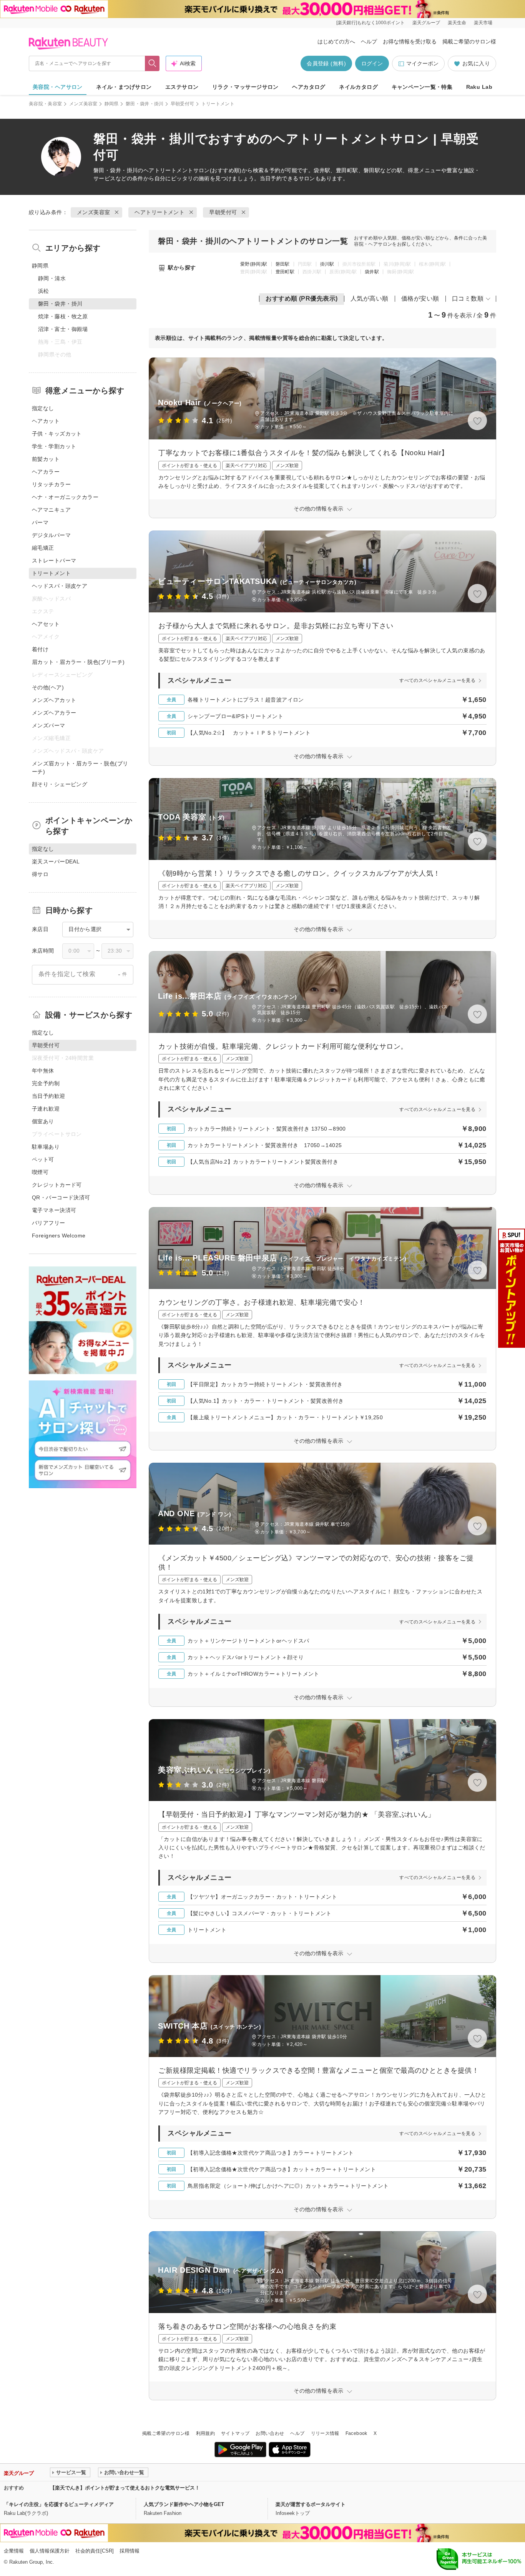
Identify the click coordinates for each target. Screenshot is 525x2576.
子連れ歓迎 (46, 1109)
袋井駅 (372, 272)
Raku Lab (479, 87)
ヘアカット (46, 421)
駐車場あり (46, 1147)
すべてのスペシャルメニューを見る (437, 680)
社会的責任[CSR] (95, 2551)
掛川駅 (327, 264)
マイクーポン (422, 63)
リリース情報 (325, 2433)
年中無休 (43, 1071)
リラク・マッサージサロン (245, 87)
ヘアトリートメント (168, 170)
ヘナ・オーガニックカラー (65, 497)
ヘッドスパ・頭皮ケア (60, 586)
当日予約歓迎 (49, 1096)
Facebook (356, 2433)
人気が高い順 (370, 299)
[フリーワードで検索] (152, 63)
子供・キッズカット (57, 434)
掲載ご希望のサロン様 (469, 42)
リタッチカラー (51, 484)
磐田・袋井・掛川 (145, 104)
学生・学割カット (54, 446)
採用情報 (130, 2551)
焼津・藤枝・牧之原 (63, 316)
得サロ (40, 874)
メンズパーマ (49, 725)
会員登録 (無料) (326, 63)
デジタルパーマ (51, 535)
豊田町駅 (285, 272)
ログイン (372, 63)
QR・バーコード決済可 (61, 1197)
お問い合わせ (270, 2433)
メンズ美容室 (83, 104)
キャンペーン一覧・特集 (422, 87)
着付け (40, 649)
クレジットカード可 (57, 1185)
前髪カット (46, 459)
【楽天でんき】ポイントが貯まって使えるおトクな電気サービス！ (125, 2488)
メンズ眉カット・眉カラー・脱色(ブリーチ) (80, 767)
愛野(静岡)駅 (254, 264)
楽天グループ (426, 23)
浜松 (44, 291)
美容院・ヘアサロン (58, 87)
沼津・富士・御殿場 (63, 329)
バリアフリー (49, 1223)
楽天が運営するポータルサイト (311, 2504)
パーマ (40, 522)
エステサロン (182, 87)
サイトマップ (235, 2433)
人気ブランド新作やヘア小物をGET (184, 2504)
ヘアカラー (46, 472)
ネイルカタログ (358, 87)
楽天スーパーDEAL (56, 861)
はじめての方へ (336, 42)
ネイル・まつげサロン (124, 87)
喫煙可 (40, 1172)
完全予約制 (46, 1083)
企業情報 (14, 2551)
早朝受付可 (183, 104)
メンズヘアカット (54, 700)
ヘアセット (46, 624)
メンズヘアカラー (54, 713)
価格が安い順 (420, 299)
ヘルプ (369, 42)
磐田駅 (283, 264)
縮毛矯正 (43, 548)
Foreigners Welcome (59, 1236)
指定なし (43, 408)
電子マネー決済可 (54, 1210)
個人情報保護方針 (50, 2551)
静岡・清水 (52, 278)
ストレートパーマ (54, 560)
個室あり (43, 1121)
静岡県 (112, 104)
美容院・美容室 (46, 104)
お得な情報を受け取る (410, 42)
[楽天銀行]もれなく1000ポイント (370, 23)
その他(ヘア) (48, 687)
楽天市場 (483, 23)
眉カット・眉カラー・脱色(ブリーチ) (78, 662)
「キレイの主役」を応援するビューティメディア (59, 2504)
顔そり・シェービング (60, 784)
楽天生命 (457, 23)
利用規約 (205, 2433)
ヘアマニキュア (51, 510)
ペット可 (43, 1159)
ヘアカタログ (309, 87)
